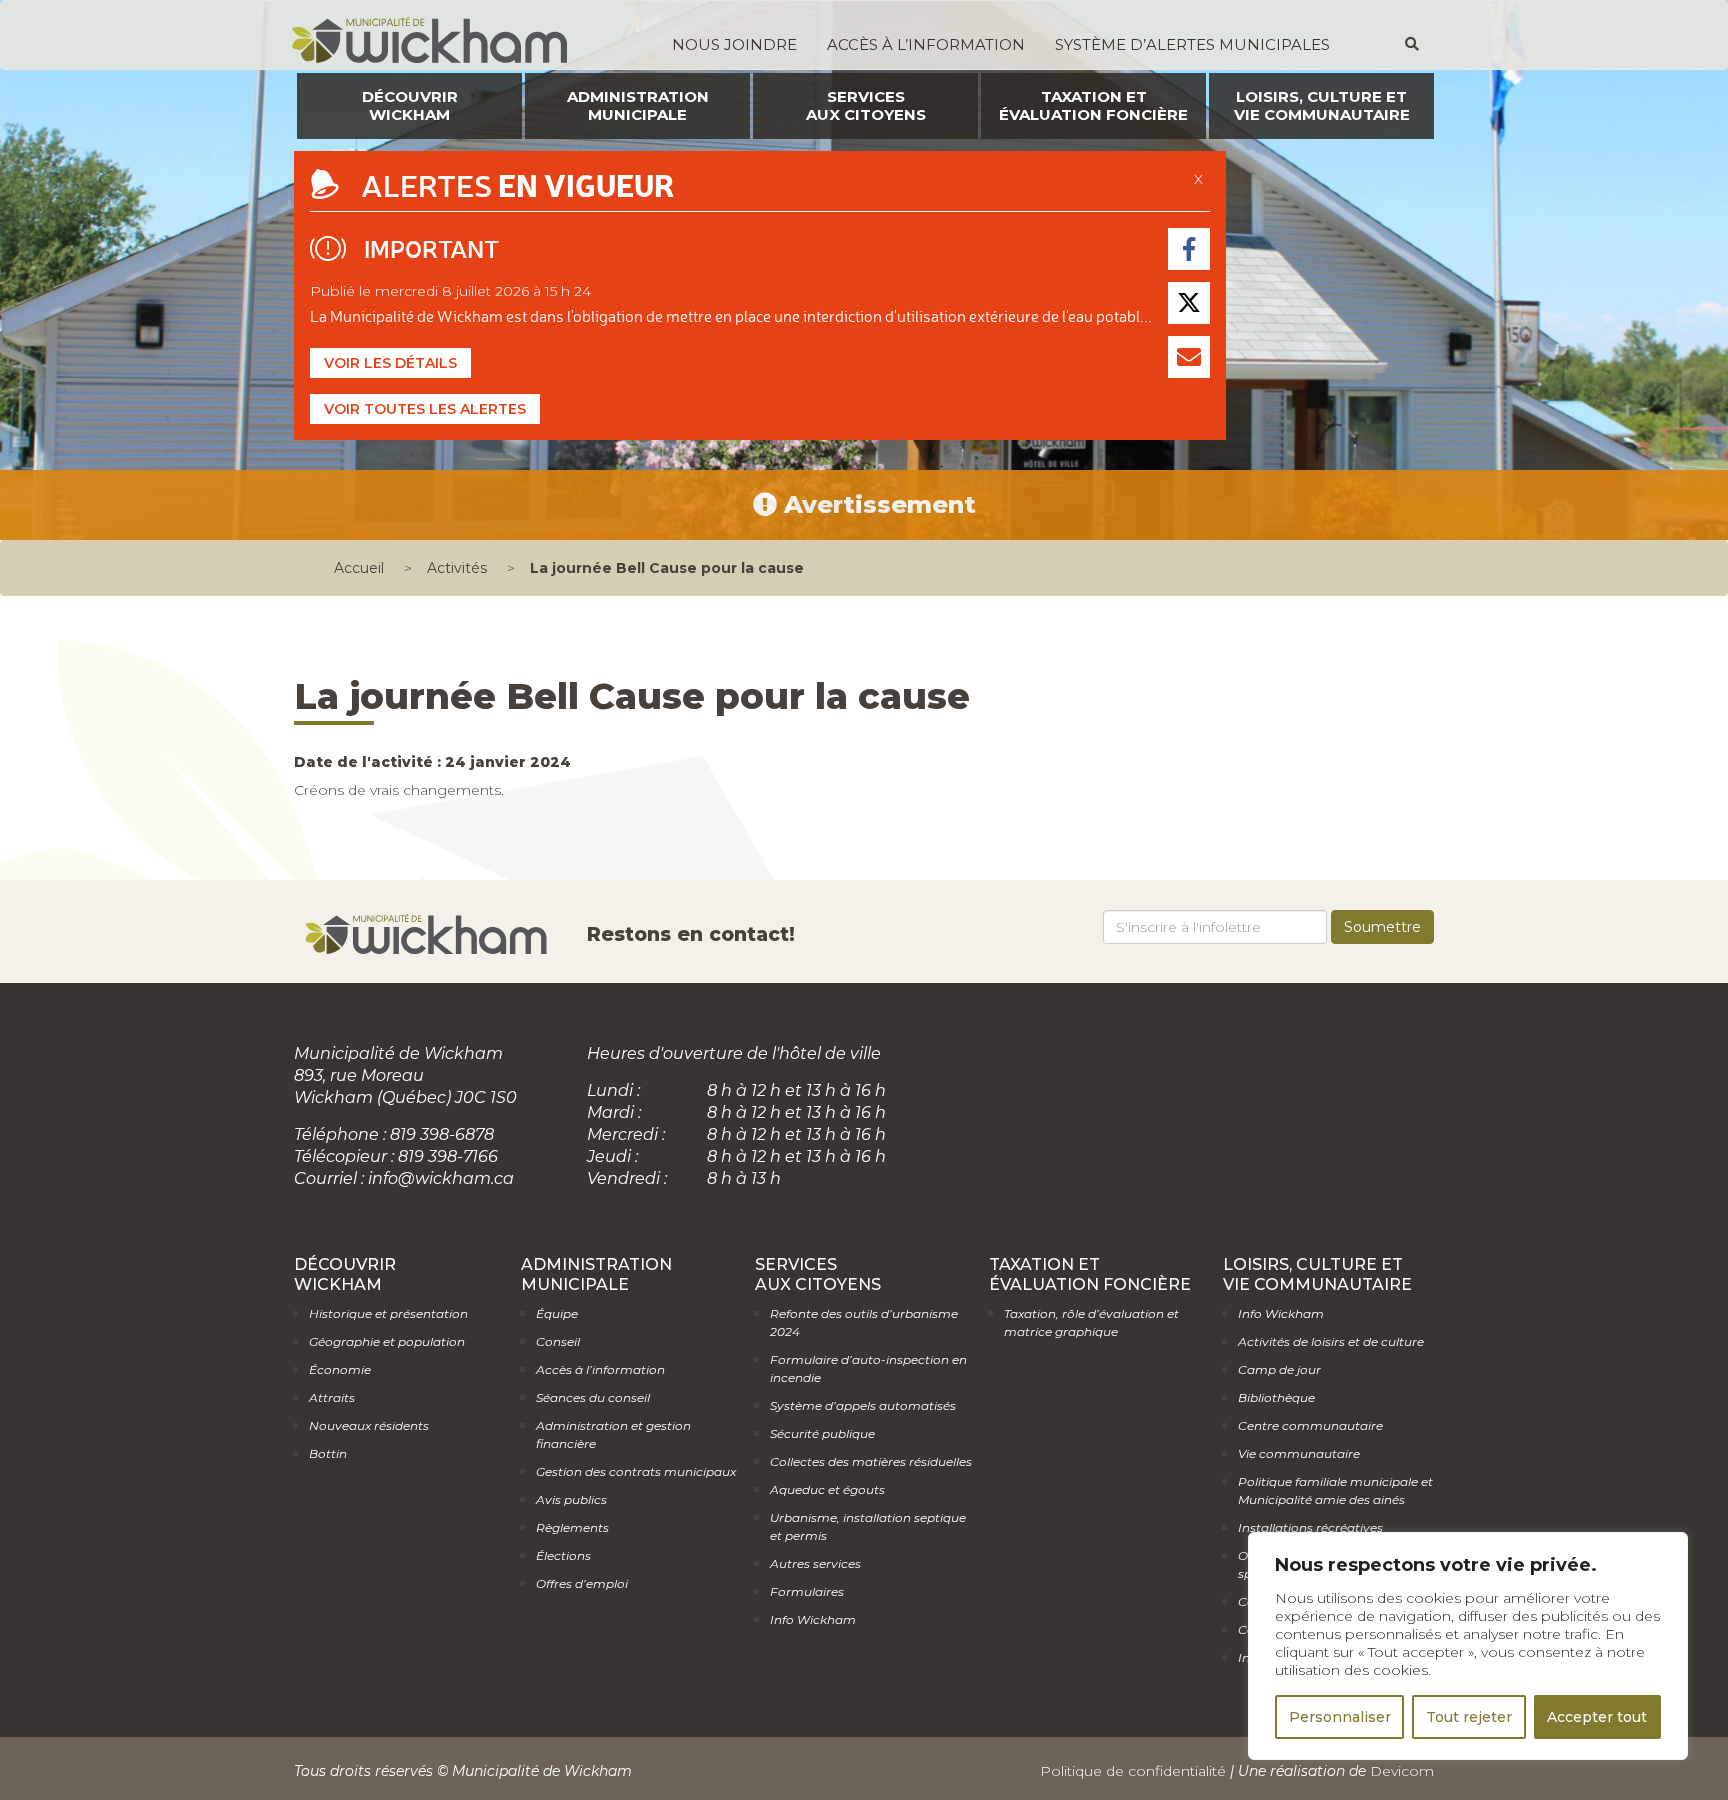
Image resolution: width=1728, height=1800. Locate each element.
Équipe (557, 1313)
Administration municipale (638, 105)
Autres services (815, 1563)
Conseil (558, 1341)
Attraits (332, 1397)
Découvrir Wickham (410, 105)
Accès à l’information (926, 44)
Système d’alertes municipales (1192, 44)
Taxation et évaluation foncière (1093, 105)
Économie (340, 1369)
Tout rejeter (1469, 1717)
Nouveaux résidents (369, 1425)
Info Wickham (813, 1619)
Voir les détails (390, 363)
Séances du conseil (593, 1397)
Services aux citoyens (866, 105)
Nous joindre (734, 44)
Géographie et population (387, 1341)
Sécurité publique (822, 1433)
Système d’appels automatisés (863, 1405)
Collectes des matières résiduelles (871, 1461)
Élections (563, 1555)
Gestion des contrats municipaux (636, 1471)
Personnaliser (1340, 1717)
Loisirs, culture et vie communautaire (1322, 105)
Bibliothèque (1276, 1397)
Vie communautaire (1299, 1453)
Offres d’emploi (582, 1583)
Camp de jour (1279, 1369)
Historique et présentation (388, 1313)
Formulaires (807, 1591)
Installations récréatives (1310, 1527)
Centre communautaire (1310, 1425)
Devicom (1402, 1771)
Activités (457, 568)
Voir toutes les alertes (425, 409)
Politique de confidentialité (1133, 1771)
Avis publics (571, 1499)
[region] (1468, 1646)
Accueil (359, 568)
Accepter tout (1597, 1717)
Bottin (328, 1453)
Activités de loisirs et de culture (1331, 1341)
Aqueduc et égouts (827, 1489)
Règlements (572, 1527)
